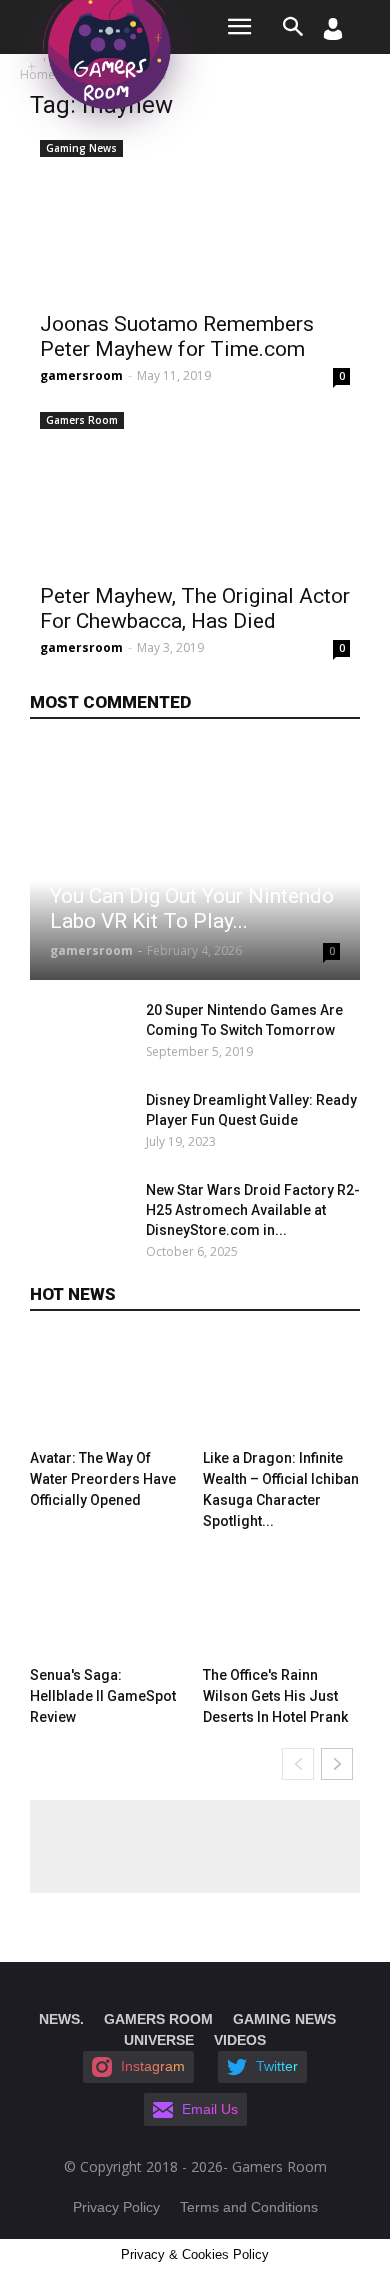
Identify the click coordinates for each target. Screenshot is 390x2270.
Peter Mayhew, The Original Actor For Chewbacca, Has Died (195, 608)
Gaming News (81, 148)
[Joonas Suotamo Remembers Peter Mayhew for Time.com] (195, 216)
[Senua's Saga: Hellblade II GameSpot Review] (109, 1606)
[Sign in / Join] (333, 34)
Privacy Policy (116, 2207)
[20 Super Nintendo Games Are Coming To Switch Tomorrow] (82, 1035)
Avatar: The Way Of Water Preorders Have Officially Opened (103, 1479)
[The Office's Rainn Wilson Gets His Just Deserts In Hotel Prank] (282, 1606)
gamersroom (81, 375)
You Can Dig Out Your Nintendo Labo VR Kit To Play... (192, 908)
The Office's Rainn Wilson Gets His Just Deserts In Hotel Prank (275, 1696)
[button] (294, 27)
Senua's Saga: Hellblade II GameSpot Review (103, 1696)
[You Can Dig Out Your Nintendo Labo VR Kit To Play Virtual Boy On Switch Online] (195, 862)
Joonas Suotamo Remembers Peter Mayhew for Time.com (177, 336)
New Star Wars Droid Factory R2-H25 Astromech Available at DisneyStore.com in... (253, 1210)
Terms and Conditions (249, 2207)
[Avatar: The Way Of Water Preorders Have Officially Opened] (109, 1389)
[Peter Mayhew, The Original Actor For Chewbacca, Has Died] (195, 488)
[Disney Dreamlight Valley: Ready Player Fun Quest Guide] (82, 1125)
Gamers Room (82, 420)
